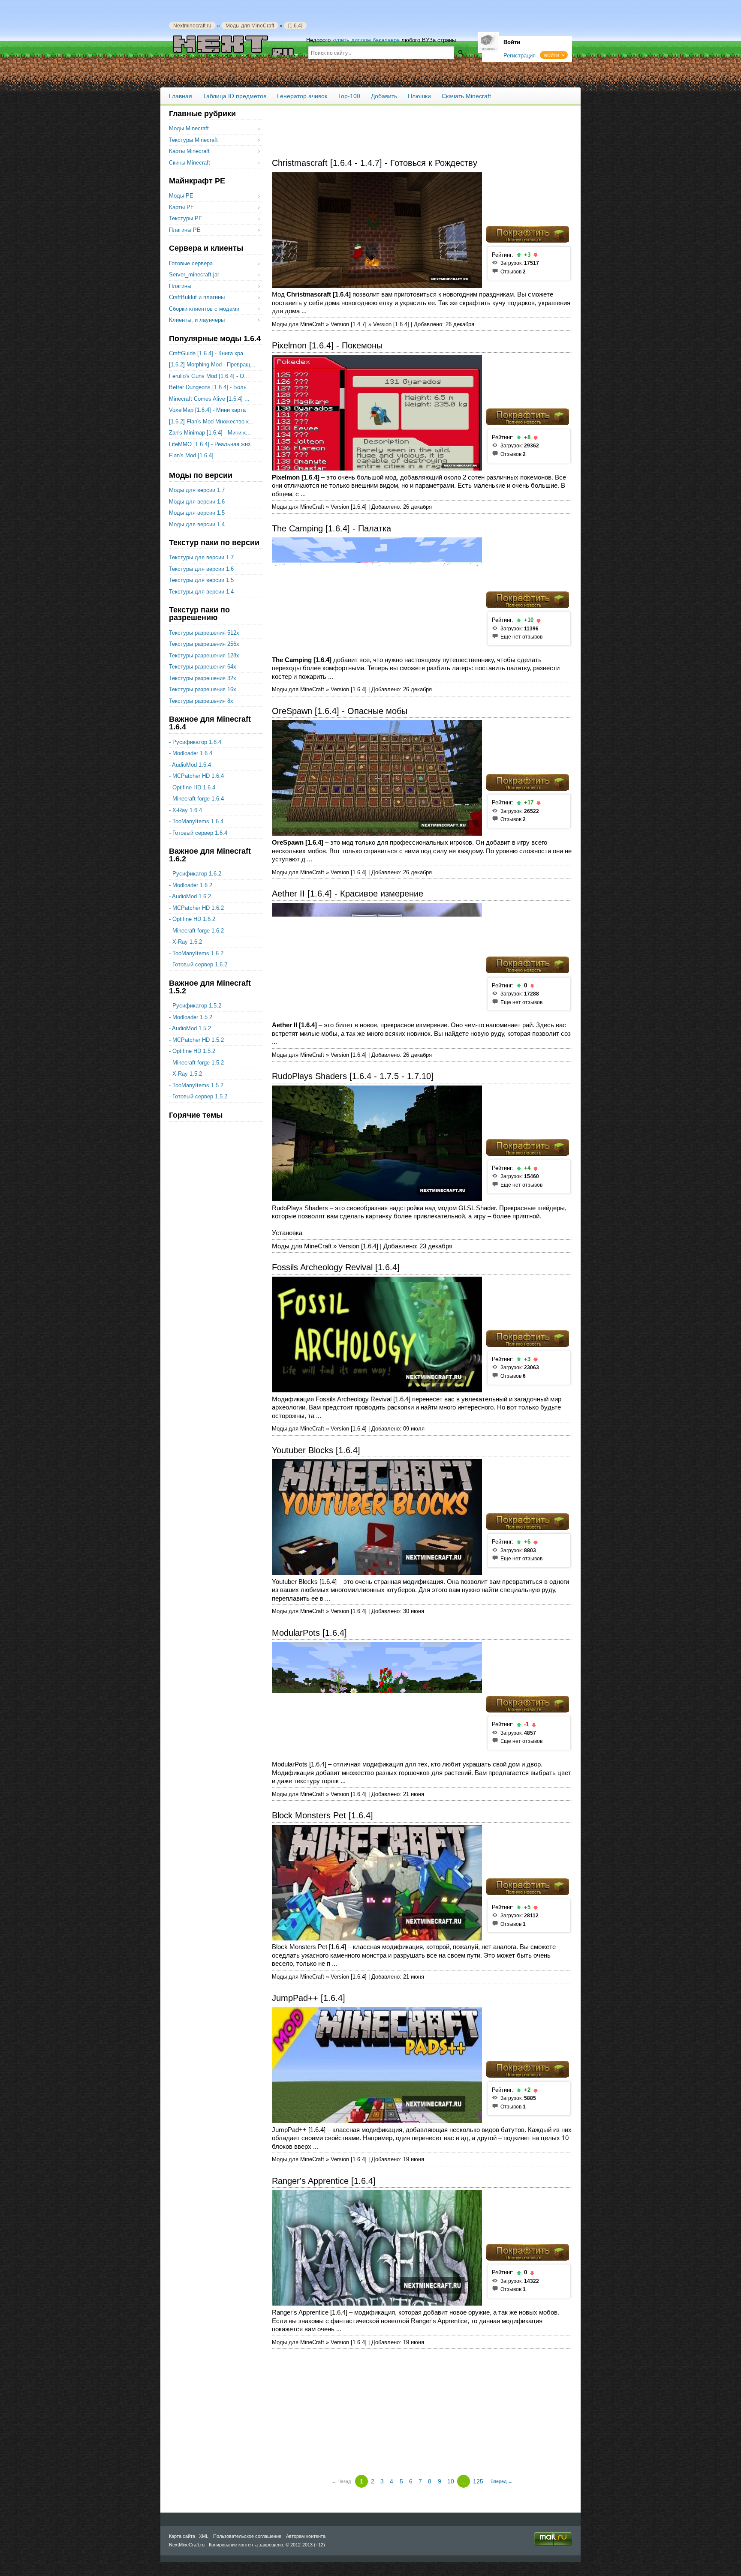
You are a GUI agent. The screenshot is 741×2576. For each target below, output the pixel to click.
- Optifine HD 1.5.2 (192, 1051)
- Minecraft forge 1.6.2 (196, 931)
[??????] (461, 52)
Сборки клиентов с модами (204, 309)
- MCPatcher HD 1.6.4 (196, 776)
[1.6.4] (295, 25)
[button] (554, 55)
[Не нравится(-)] (536, 255)
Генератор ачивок (302, 96)
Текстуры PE (186, 218)
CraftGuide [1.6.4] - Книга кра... (209, 353)
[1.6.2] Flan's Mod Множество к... (211, 421)
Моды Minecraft (189, 128)
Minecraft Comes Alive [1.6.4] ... (209, 399)
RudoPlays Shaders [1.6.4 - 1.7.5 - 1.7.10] (353, 1076)
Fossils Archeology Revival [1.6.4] (336, 1267)
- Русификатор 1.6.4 (195, 742)
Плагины (180, 286)
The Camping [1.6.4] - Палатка (331, 528)
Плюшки (419, 96)
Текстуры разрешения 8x (201, 701)
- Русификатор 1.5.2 (195, 1006)
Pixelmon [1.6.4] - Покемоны (327, 345)
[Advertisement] (422, 129)
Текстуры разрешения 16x (203, 689)
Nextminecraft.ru (192, 25)
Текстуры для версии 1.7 (201, 557)
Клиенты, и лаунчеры (197, 320)
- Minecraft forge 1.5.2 (196, 1063)
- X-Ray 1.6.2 (185, 942)
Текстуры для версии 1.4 (201, 592)
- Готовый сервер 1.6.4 (198, 833)
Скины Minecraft (190, 163)
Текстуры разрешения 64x (203, 667)
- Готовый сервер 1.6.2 (198, 964)
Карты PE (182, 207)
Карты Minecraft (189, 151)
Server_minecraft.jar (194, 274)
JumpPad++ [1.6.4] (309, 1998)
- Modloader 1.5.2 (191, 1017)
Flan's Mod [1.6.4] (191, 455)
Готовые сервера (191, 263)
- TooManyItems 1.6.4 (196, 821)
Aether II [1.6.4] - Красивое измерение (348, 894)
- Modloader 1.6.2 (191, 885)
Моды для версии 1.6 (197, 502)
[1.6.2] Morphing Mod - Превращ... (212, 364)
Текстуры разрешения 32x (203, 678)
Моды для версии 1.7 (197, 490)
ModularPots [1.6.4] (309, 1633)
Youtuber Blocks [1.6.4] (316, 1450)
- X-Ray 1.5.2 (185, 1074)
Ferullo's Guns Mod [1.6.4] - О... (209, 376)
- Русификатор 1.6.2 (195, 874)
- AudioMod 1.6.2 (190, 896)
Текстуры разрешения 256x (204, 644)
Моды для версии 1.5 (197, 513)
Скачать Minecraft (466, 96)
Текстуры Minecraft (193, 140)
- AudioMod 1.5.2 (190, 1028)
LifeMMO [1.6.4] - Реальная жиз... (212, 444)
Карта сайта (182, 2536)
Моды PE (181, 196)
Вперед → (502, 2481)
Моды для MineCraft (250, 25)
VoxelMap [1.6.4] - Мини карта (207, 410)
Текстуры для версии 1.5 (201, 580)
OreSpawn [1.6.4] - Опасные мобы (340, 711)
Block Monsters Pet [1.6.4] (322, 1815)
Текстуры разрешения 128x (204, 655)
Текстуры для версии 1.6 (201, 569)
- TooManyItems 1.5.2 (196, 1085)
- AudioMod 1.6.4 (190, 765)
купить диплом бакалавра (366, 40)
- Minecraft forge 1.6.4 (196, 799)
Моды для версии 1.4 (197, 524)
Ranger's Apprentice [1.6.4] (324, 2181)
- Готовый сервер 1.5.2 (198, 1096)
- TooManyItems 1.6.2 (196, 953)
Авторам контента (306, 2536)
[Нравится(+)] (519, 255)
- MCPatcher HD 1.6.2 (196, 908)
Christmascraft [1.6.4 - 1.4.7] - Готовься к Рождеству (375, 163)
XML (204, 2536)
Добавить (384, 96)
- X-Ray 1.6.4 (185, 810)
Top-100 (349, 96)
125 (478, 2481)
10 (451, 2481)
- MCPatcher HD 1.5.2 (196, 1040)
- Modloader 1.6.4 (191, 753)
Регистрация (520, 55)
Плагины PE (185, 230)
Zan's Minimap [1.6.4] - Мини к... (210, 433)
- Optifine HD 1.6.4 (192, 787)
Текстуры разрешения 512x (204, 633)
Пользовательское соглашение (247, 2536)
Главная (181, 96)
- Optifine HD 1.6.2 (192, 919)
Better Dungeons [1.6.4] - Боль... (210, 387)
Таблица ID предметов (235, 96)
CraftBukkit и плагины (197, 297)
